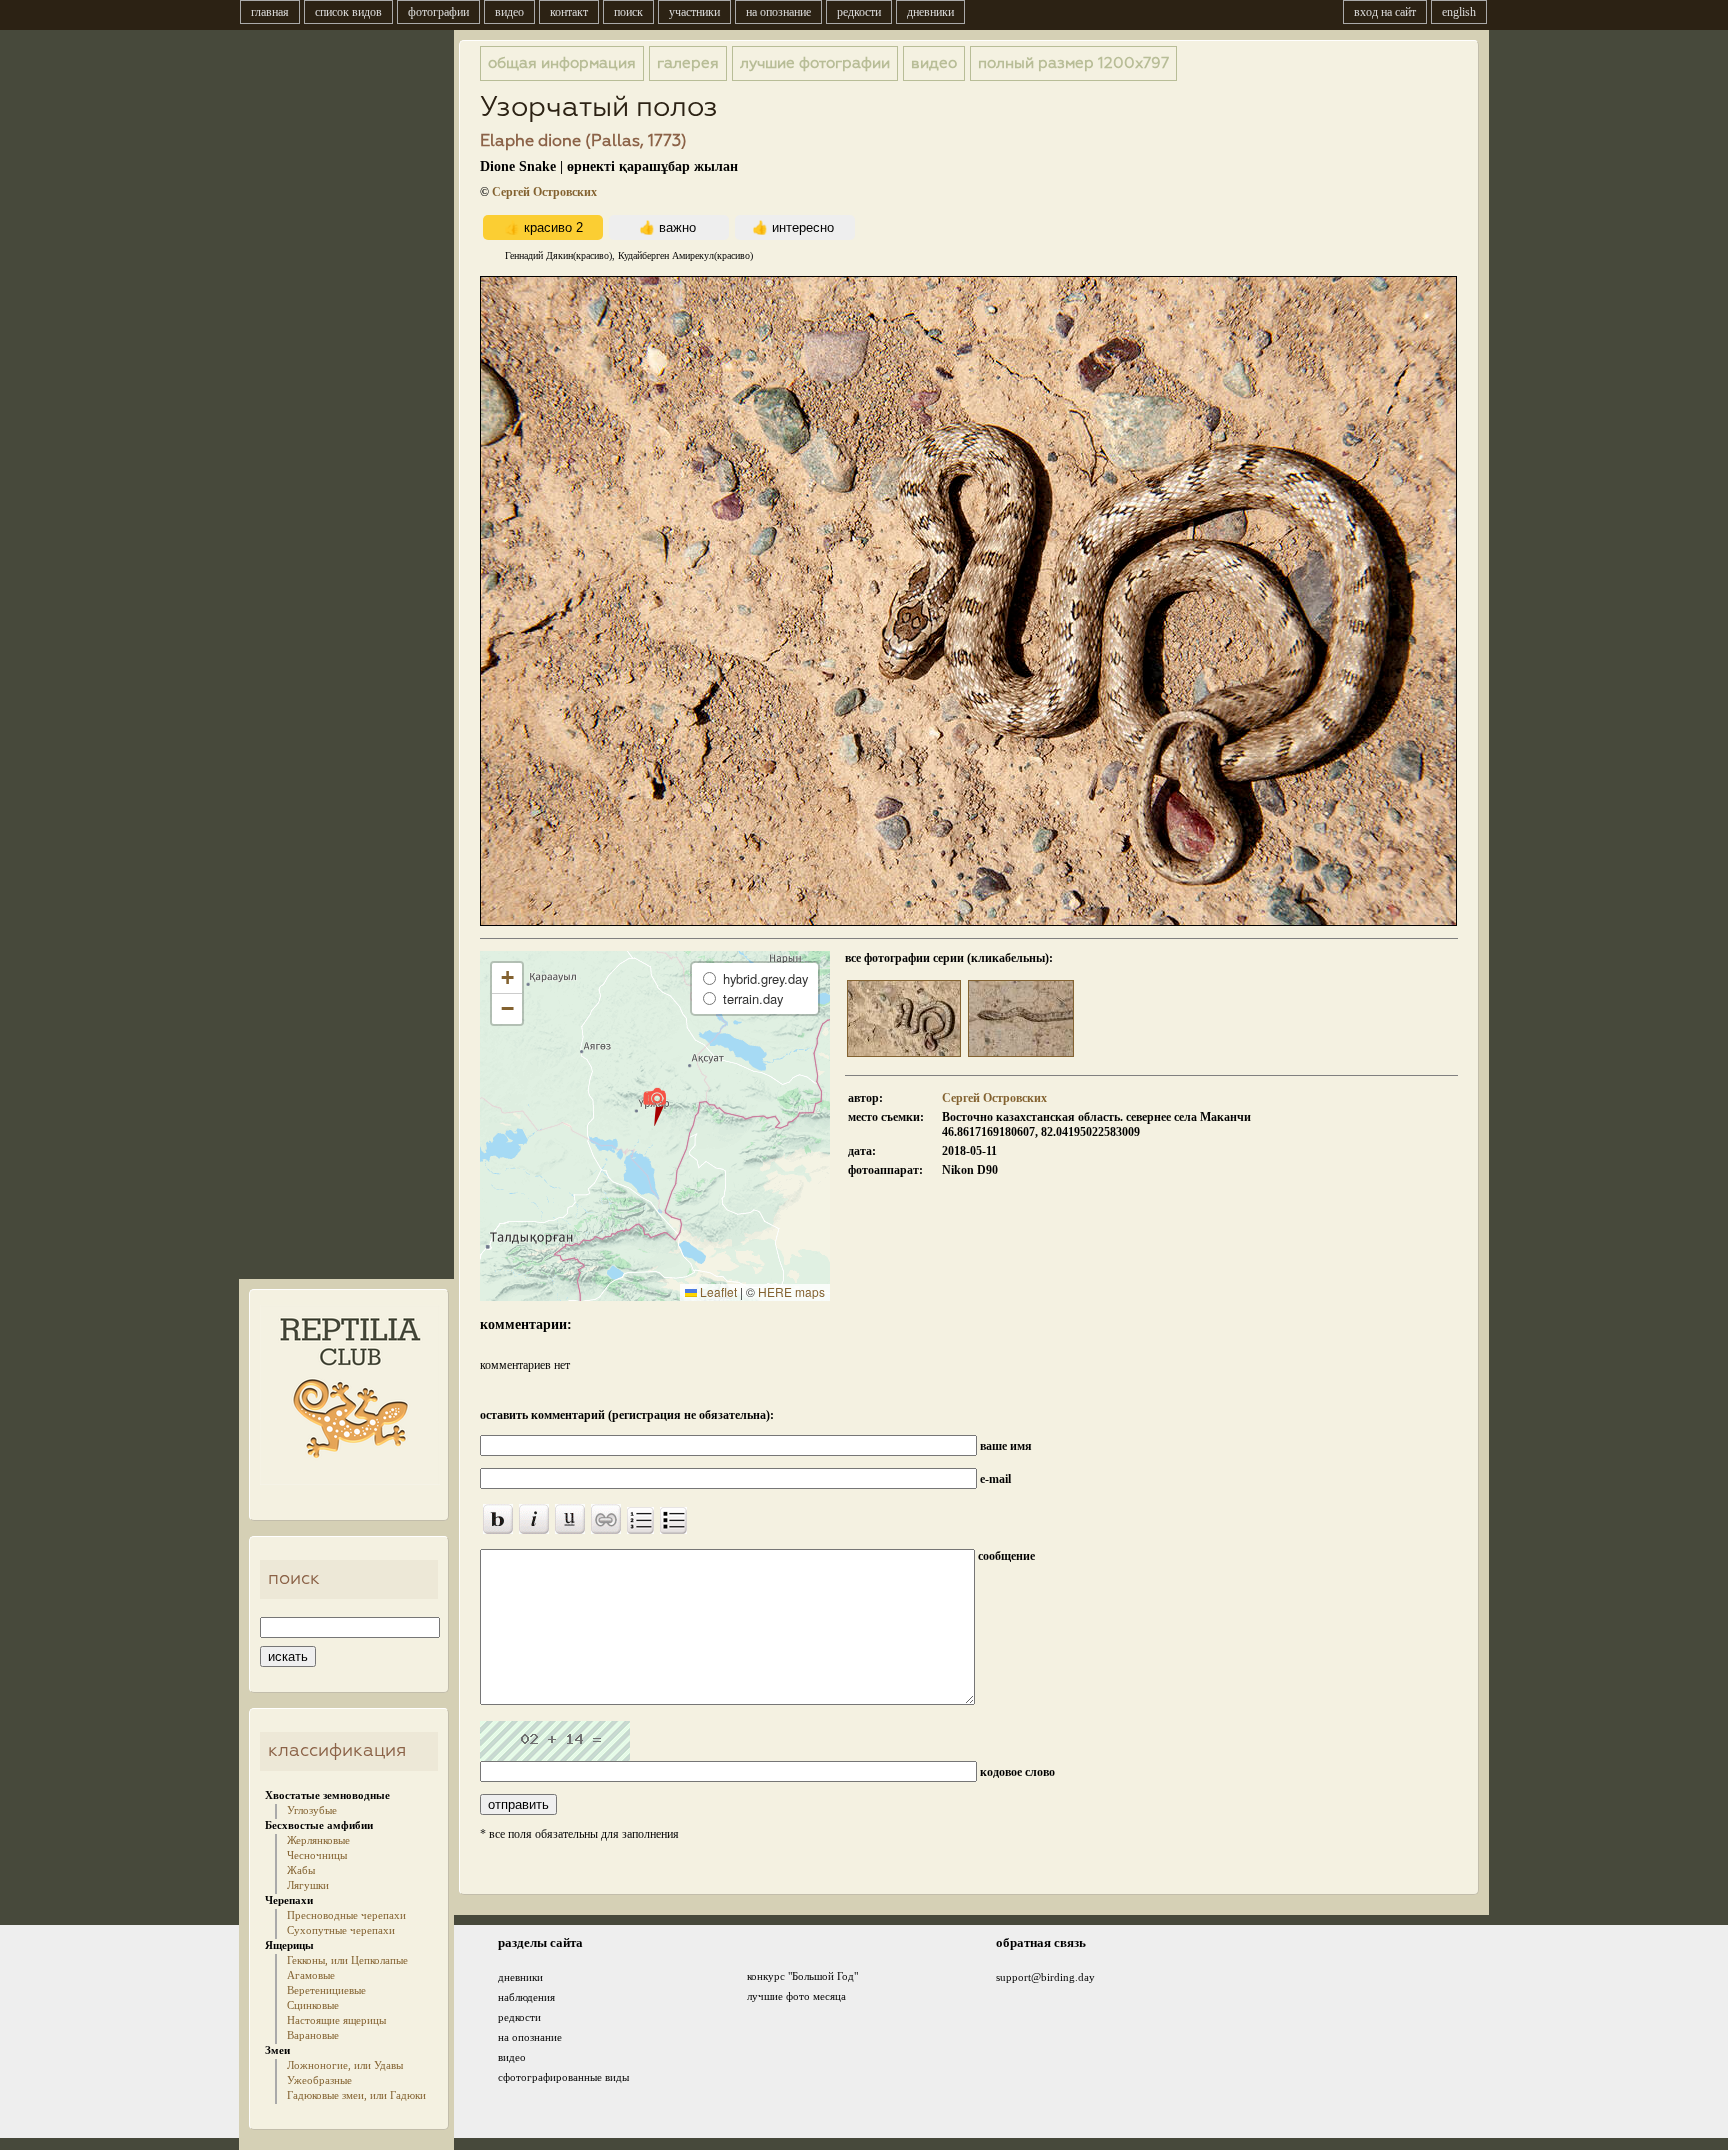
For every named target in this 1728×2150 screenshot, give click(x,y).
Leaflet (717, 1291)
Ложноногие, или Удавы (345, 2065)
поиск (628, 12)
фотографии (438, 12)
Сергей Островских (544, 192)
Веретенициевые (326, 1990)
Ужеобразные (319, 2080)
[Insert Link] (606, 1519)
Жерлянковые (318, 1840)
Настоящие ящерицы (336, 2020)
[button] (654, 1106)
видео (509, 12)
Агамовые (311, 1975)
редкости (859, 12)
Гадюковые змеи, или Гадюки (356, 2095)
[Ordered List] (640, 1520)
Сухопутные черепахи (341, 1930)
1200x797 (1073, 63)
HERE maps (791, 1291)
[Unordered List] (673, 1520)
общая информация (562, 63)
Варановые (313, 2035)
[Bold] (498, 1519)
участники (694, 12)
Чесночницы (317, 1855)
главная (270, 12)
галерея (688, 63)
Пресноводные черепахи (346, 1915)
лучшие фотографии (815, 63)
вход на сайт (1385, 12)
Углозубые (312, 1810)
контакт (569, 12)
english (1459, 12)
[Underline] (570, 1519)
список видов (348, 12)
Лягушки (308, 1885)
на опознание (778, 12)
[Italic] (534, 1519)
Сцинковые (313, 2005)
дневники (930, 12)
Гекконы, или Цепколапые (347, 1960)
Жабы (301, 1870)
